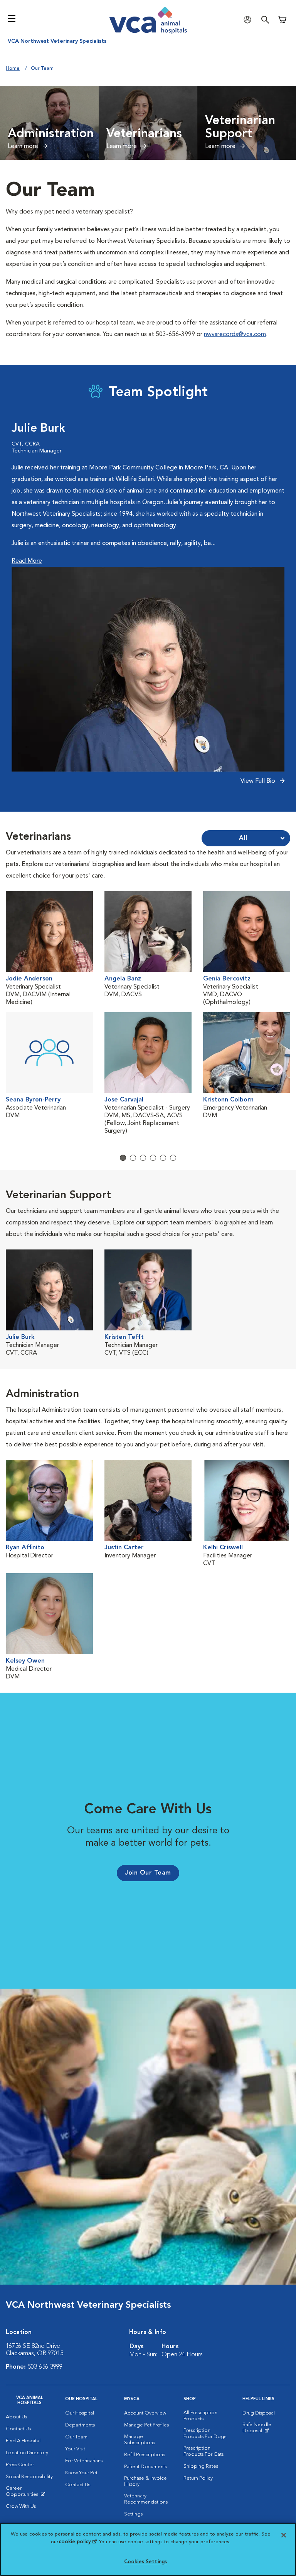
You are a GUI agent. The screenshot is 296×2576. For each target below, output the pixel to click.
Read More (27, 561)
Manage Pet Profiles (146, 2425)
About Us (16, 2417)
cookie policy (77, 2542)
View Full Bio (259, 781)
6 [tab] (173, 1158)
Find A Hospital (23, 2441)
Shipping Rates (201, 2466)
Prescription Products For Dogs (205, 2434)
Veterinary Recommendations (146, 2499)
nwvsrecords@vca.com (235, 335)
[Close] (284, 2535)
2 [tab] (133, 1158)
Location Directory (27, 2453)
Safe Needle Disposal (266, 2430)
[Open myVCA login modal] (249, 19)
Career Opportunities (30, 2493)
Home (13, 68)
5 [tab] (163, 1158)
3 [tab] (143, 1158)
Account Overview (145, 2413)
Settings (133, 2514)
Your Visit (75, 2449)
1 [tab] (123, 1158)
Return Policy (198, 2478)
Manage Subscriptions (140, 2440)
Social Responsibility (29, 2477)
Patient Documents (145, 2467)
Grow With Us (21, 2506)
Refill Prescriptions (145, 2455)
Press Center (20, 2465)
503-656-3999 (45, 2367)
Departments (80, 2425)
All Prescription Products (200, 2416)
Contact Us (18, 2429)
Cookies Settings (145, 2562)
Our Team (76, 2437)
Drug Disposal (259, 2413)
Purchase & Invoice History (145, 2481)
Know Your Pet (81, 2473)
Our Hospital (80, 2413)
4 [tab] (153, 1158)
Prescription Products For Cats (203, 2451)
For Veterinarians (84, 2461)
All (243, 838)
